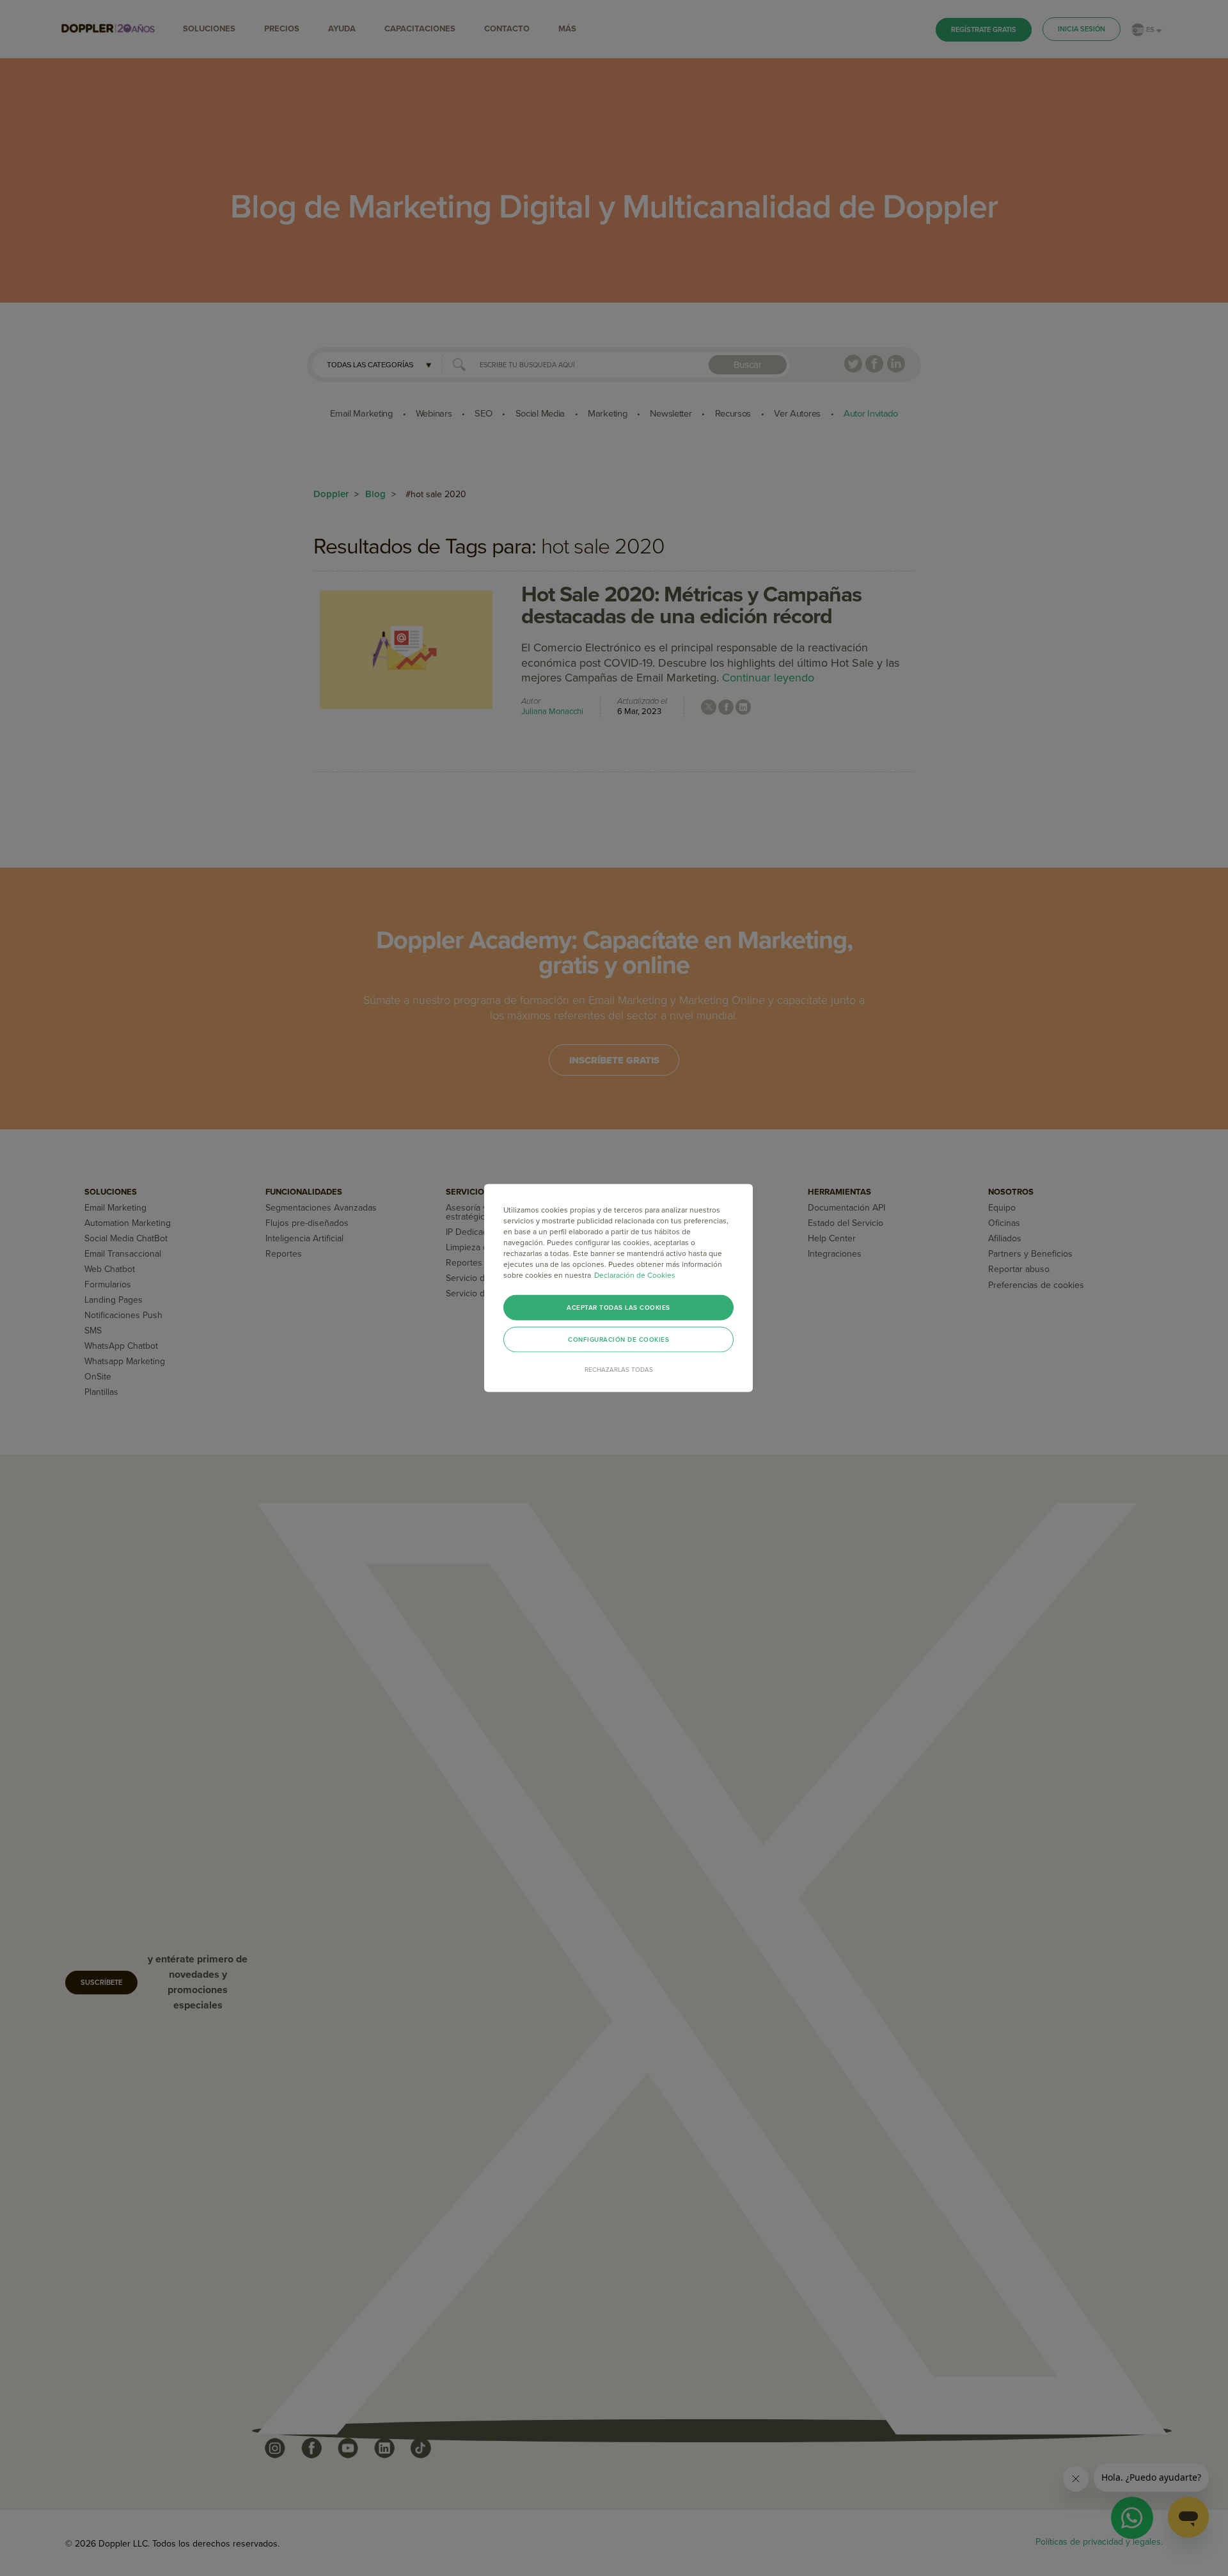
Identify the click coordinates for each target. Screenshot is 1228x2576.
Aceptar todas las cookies (618, 1308)
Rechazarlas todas (619, 1370)
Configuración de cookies (618, 1340)
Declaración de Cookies (635, 1275)
